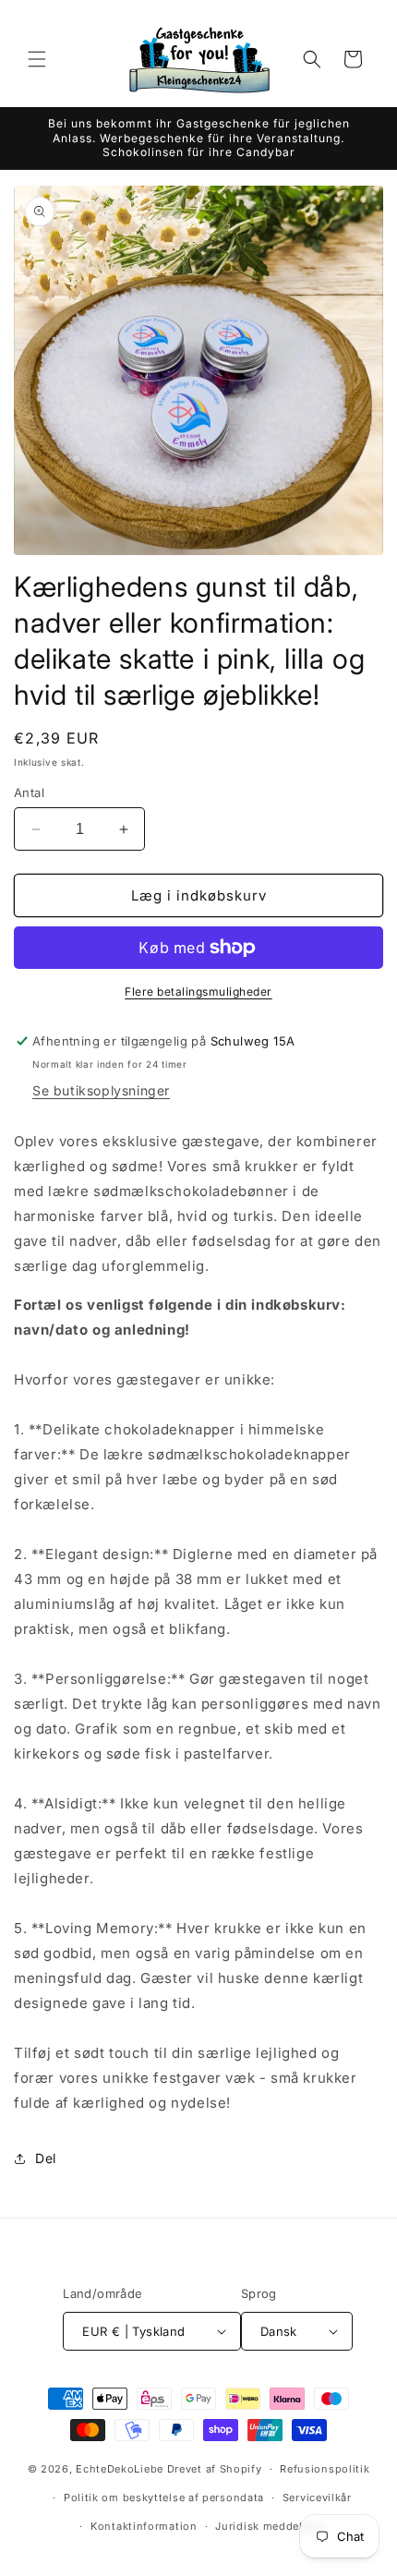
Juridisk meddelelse (270, 2526)
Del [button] (46, 2158)
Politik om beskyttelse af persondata (164, 2497)
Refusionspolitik (325, 2469)
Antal (29, 792)
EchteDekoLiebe (120, 2469)
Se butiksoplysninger (101, 1090)
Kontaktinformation (144, 2526)
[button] (37, 59)
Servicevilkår (317, 2497)
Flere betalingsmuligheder (198, 992)
